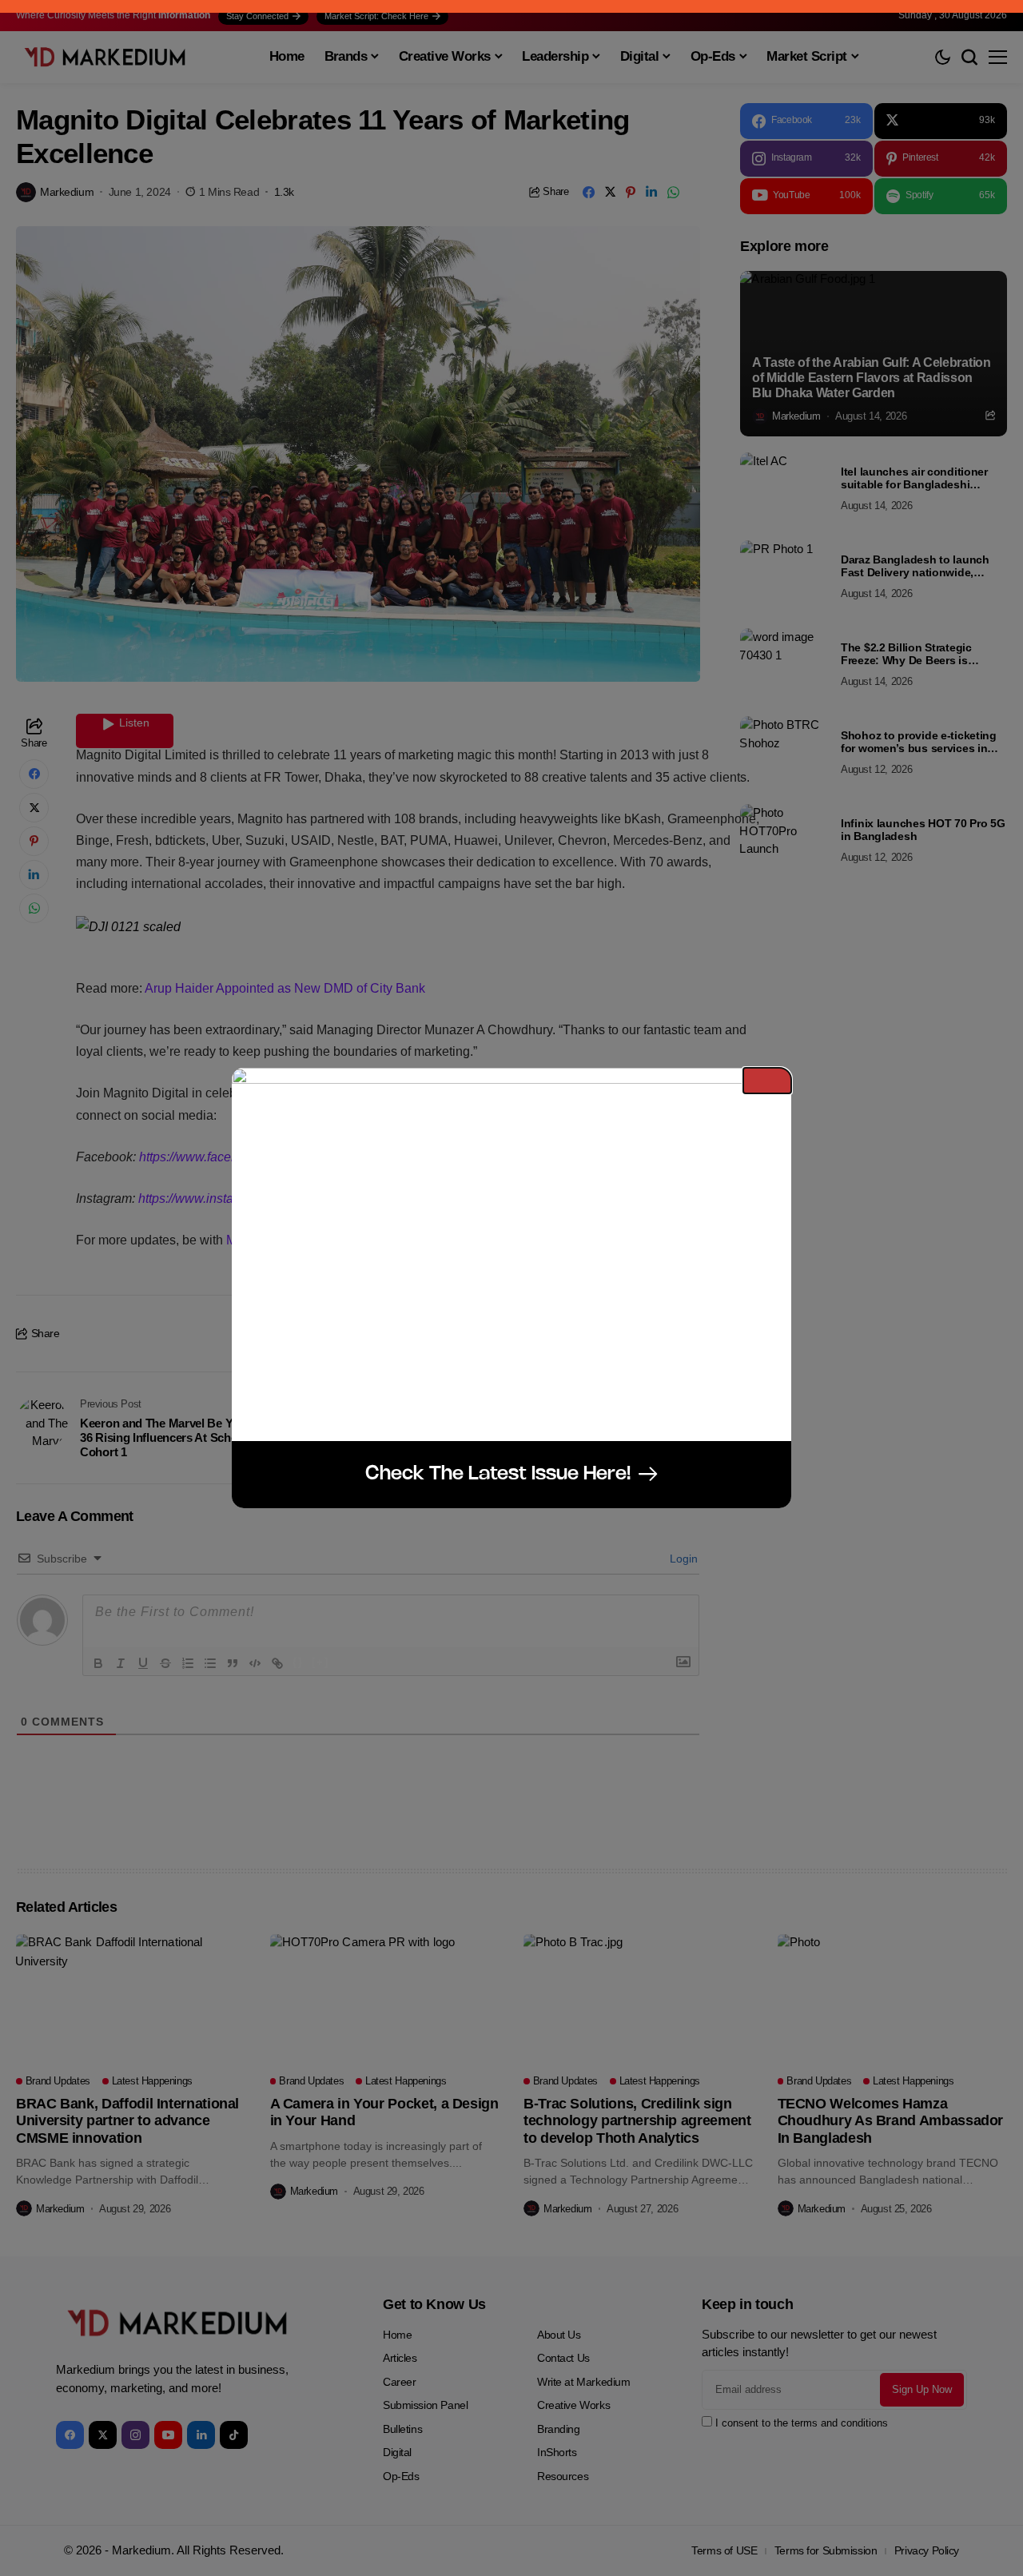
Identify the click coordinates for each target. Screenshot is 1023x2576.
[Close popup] (767, 1081)
